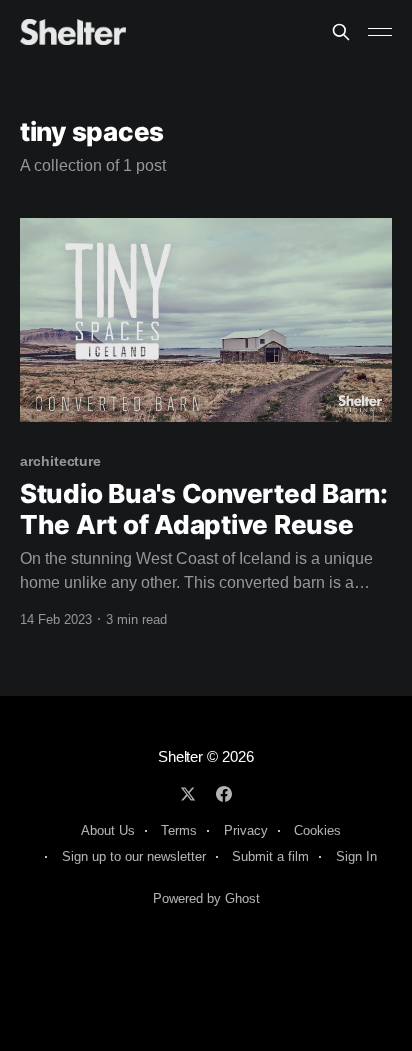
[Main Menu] (380, 32)
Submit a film (270, 856)
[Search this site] (341, 32)
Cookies (317, 830)
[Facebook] (224, 794)
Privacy (246, 830)
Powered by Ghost (206, 898)
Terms (179, 830)
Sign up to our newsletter (134, 856)
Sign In (356, 856)
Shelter (180, 756)
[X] (188, 794)
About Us (108, 830)
